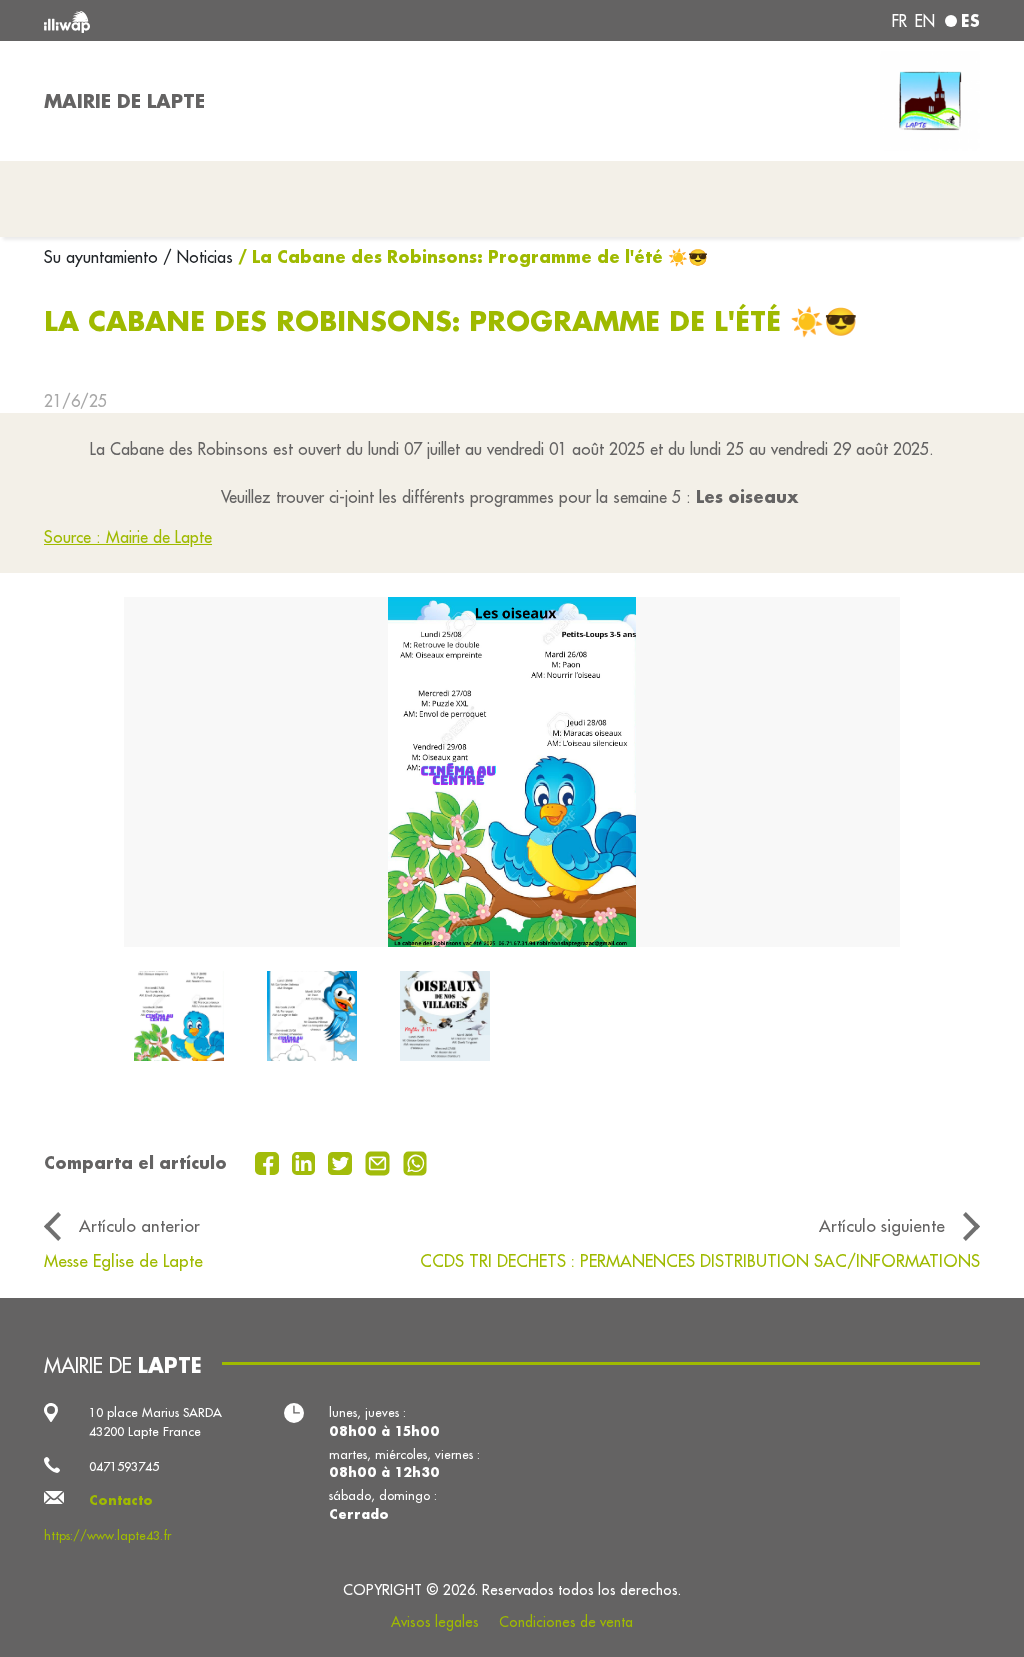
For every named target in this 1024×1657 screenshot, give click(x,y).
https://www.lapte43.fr (107, 1535)
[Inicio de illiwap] (232, 20)
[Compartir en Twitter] (342, 1161)
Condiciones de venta (566, 1622)
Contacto (121, 1500)
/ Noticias (198, 257)
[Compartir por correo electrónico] (380, 1161)
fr (899, 21)
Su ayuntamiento (103, 257)
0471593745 (124, 1466)
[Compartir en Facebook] (269, 1161)
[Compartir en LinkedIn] (306, 1161)
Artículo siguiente (882, 1225)
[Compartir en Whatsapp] (415, 1161)
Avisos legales (435, 1622)
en (925, 21)
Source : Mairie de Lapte (128, 537)
